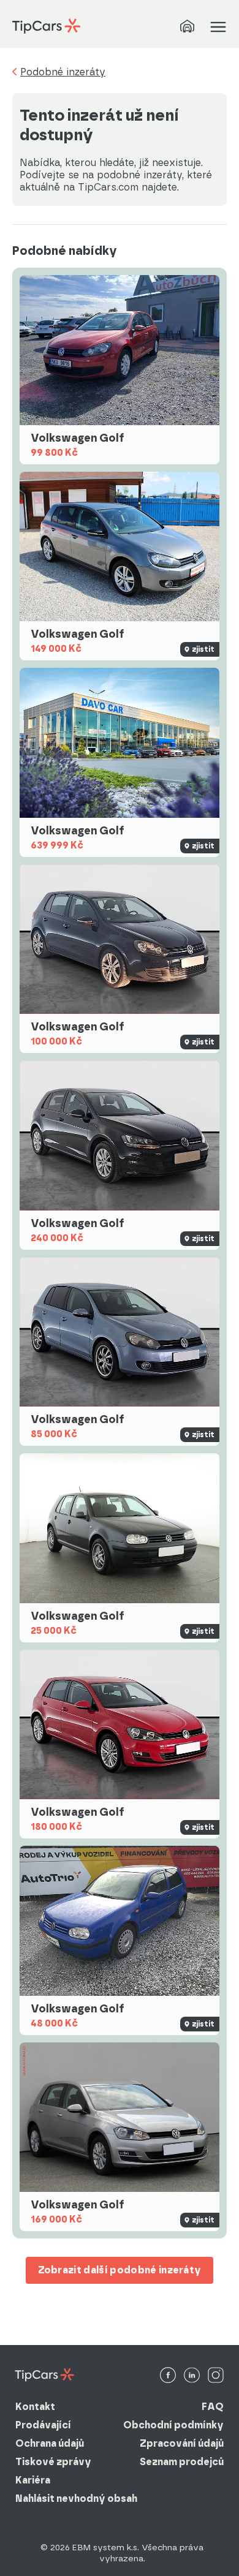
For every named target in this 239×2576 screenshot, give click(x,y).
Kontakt (35, 2407)
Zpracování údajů (182, 2443)
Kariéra (33, 2480)
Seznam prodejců (182, 2462)
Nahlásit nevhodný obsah (76, 2499)
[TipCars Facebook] (168, 2376)
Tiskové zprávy (53, 2462)
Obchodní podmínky (173, 2425)
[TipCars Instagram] (216, 2376)
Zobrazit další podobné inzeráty (120, 2270)
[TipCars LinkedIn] (192, 2376)
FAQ (213, 2407)
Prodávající (43, 2425)
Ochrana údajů (50, 2443)
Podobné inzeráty (63, 72)
